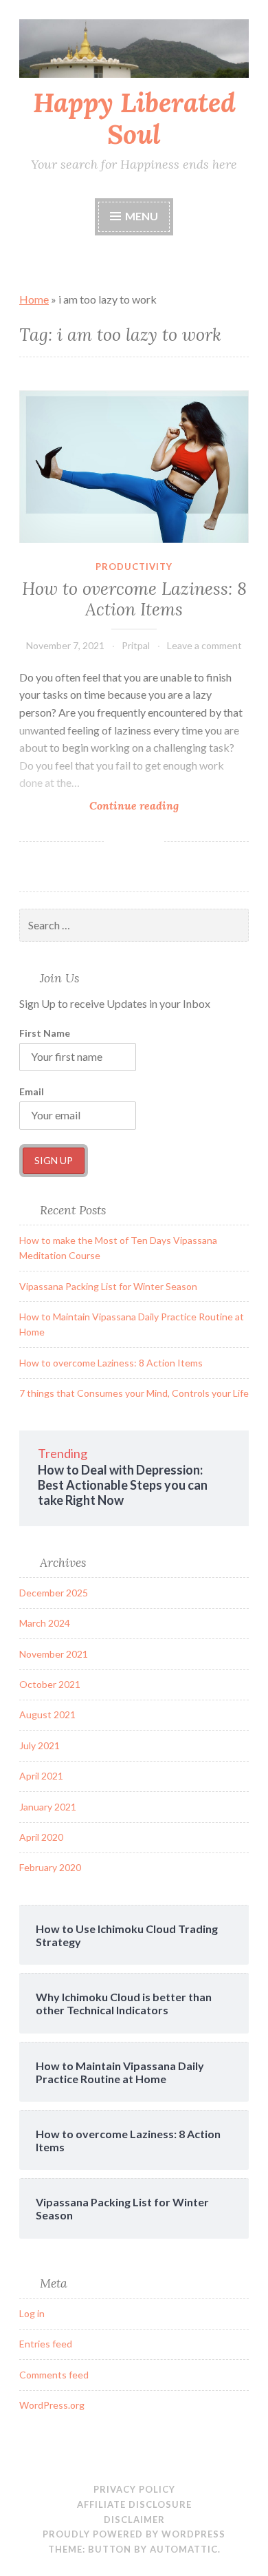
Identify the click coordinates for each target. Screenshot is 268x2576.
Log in (32, 2313)
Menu (142, 216)
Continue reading (157, 806)
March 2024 (45, 1623)
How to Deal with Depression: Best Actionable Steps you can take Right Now (123, 1485)
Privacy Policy (134, 2489)
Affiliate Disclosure (134, 2504)
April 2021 (41, 1776)
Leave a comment (204, 645)
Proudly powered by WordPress (134, 2534)
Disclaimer (134, 2520)
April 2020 (41, 1837)
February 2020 (50, 1867)
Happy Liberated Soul (134, 119)
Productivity (134, 567)
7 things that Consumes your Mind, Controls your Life (134, 1393)
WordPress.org (52, 2405)
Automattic (184, 2549)
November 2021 (54, 1654)
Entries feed (46, 2344)
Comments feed (54, 2375)
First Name (45, 1033)
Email (32, 1091)
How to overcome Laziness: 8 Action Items (134, 599)
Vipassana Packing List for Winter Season (108, 1286)
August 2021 (47, 1714)
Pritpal (136, 645)
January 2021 (48, 1807)
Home (34, 299)
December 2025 (54, 1593)
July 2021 (40, 1745)
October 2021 (50, 1684)
